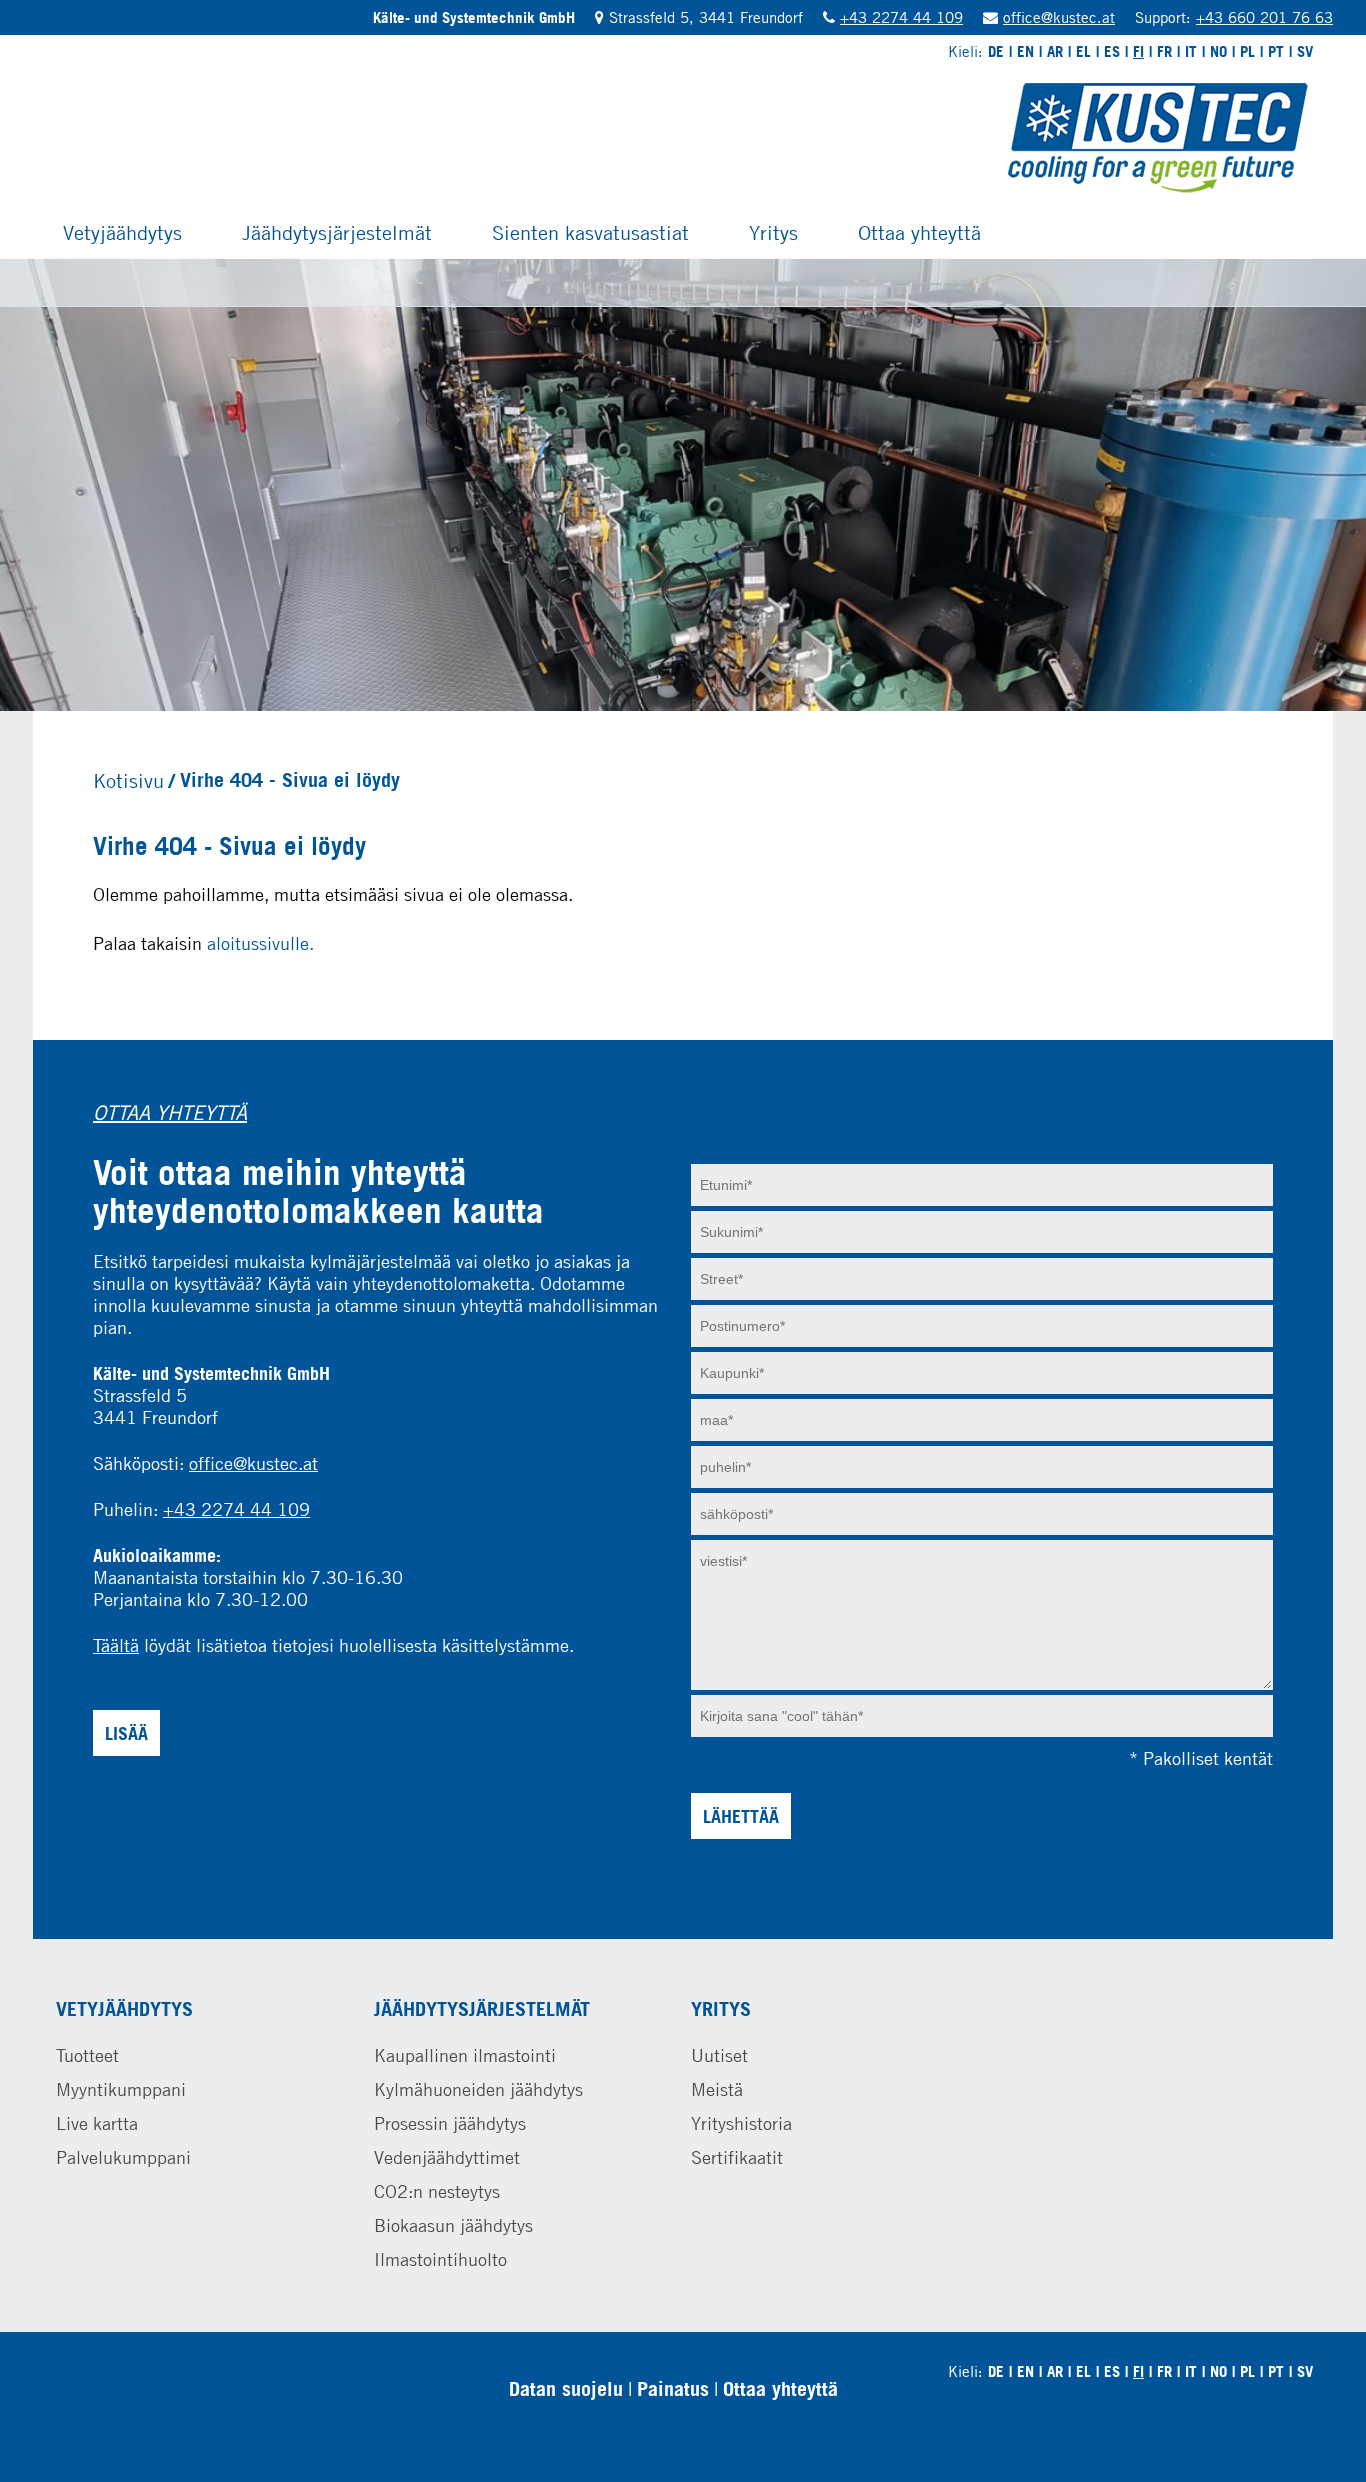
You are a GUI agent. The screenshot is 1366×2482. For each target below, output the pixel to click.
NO (1218, 51)
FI (1138, 51)
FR (1164, 51)
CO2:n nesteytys (437, 2191)
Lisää (126, 1733)
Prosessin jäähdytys (450, 2123)
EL (1083, 51)
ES (1112, 51)
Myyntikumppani (121, 2089)
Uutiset (719, 2055)
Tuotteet (87, 2055)
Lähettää (741, 1816)
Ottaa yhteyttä (919, 232)
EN (1025, 51)
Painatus (673, 2388)
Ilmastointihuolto (440, 2259)
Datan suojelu (566, 2388)
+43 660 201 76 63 (1264, 17)
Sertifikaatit (737, 2157)
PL (1247, 51)
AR (1055, 51)
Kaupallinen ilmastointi (465, 2055)
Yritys (773, 232)
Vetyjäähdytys (122, 232)
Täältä (116, 1645)
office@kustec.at (1059, 17)
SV (1305, 51)
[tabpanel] (683, 485)
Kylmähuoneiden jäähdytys (478, 2089)
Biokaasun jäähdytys (453, 2225)
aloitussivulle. (260, 943)
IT (1191, 51)
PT (1276, 51)
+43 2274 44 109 (901, 17)
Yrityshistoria (741, 2123)
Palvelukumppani (123, 2157)
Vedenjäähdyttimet (447, 2157)
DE (996, 51)
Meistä (717, 2089)
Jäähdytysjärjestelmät (337, 232)
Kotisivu (128, 780)
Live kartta (97, 2123)
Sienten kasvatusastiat (590, 232)
